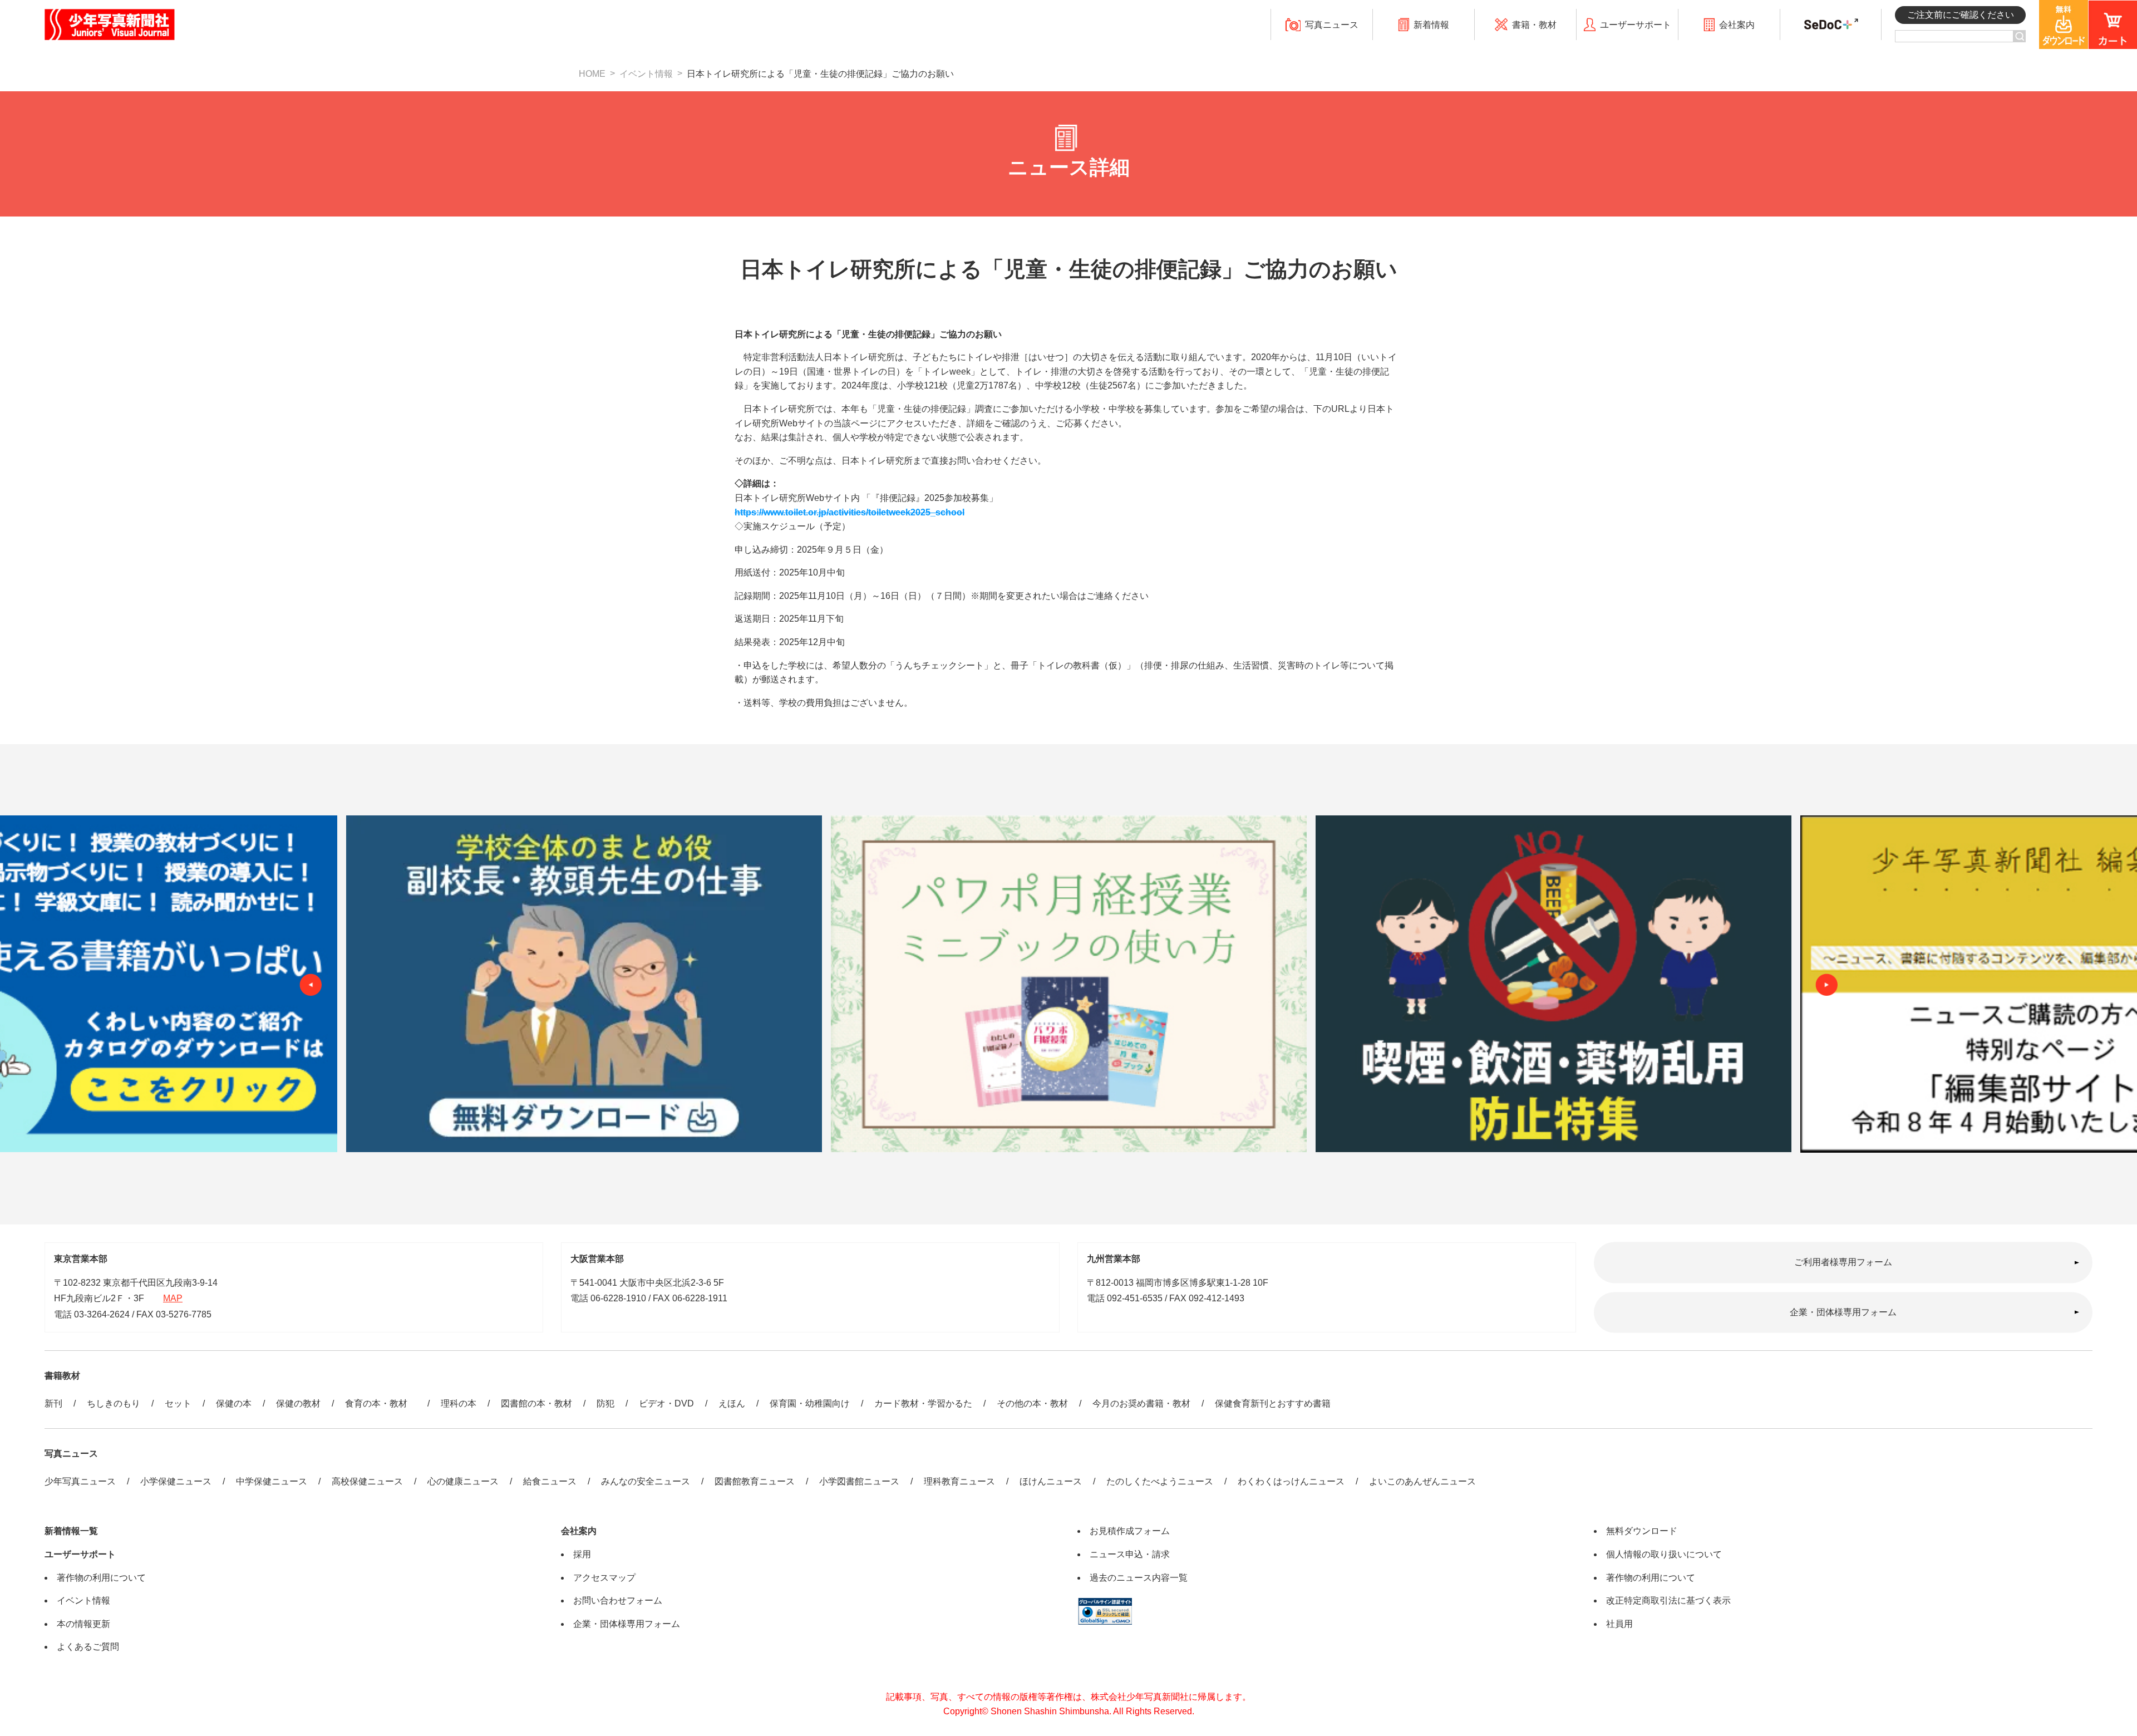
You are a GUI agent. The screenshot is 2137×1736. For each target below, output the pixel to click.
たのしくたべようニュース (1160, 1481)
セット (178, 1403)
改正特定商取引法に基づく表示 (1668, 1600)
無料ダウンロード (1642, 1531)
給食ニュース (550, 1481)
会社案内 (579, 1531)
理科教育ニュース (959, 1481)
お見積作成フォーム (1130, 1531)
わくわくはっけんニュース (1291, 1481)
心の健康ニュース (463, 1481)
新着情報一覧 (71, 1531)
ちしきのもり (114, 1403)
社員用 (1619, 1624)
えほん (732, 1403)
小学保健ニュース (176, 1481)
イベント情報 (646, 74)
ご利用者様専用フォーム (1843, 1262)
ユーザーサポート (80, 1554)
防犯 (605, 1403)
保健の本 (234, 1403)
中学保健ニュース (272, 1481)
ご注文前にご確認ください (1961, 15)
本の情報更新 (83, 1624)
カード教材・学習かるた (923, 1403)
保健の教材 (298, 1403)
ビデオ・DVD (666, 1403)
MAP (173, 1298)
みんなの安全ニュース (646, 1481)
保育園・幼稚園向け (810, 1403)
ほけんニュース (1051, 1481)
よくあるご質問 (88, 1647)
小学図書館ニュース (859, 1481)
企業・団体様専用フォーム (1843, 1312)
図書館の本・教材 (536, 1403)
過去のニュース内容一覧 (1139, 1578)
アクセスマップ (604, 1578)
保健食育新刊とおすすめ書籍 (1273, 1403)
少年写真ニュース (80, 1481)
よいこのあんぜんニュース (1422, 1481)
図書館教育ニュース (755, 1481)
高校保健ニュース (367, 1481)
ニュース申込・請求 (1130, 1554)
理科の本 (459, 1403)
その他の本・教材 (1032, 1403)
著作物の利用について (101, 1578)
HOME (592, 74)
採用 (582, 1554)
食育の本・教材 (381, 1403)
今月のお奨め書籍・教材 (1141, 1403)
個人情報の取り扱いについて (1664, 1554)
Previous (311, 985)
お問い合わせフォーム (618, 1600)
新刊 (53, 1403)
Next (1826, 985)
